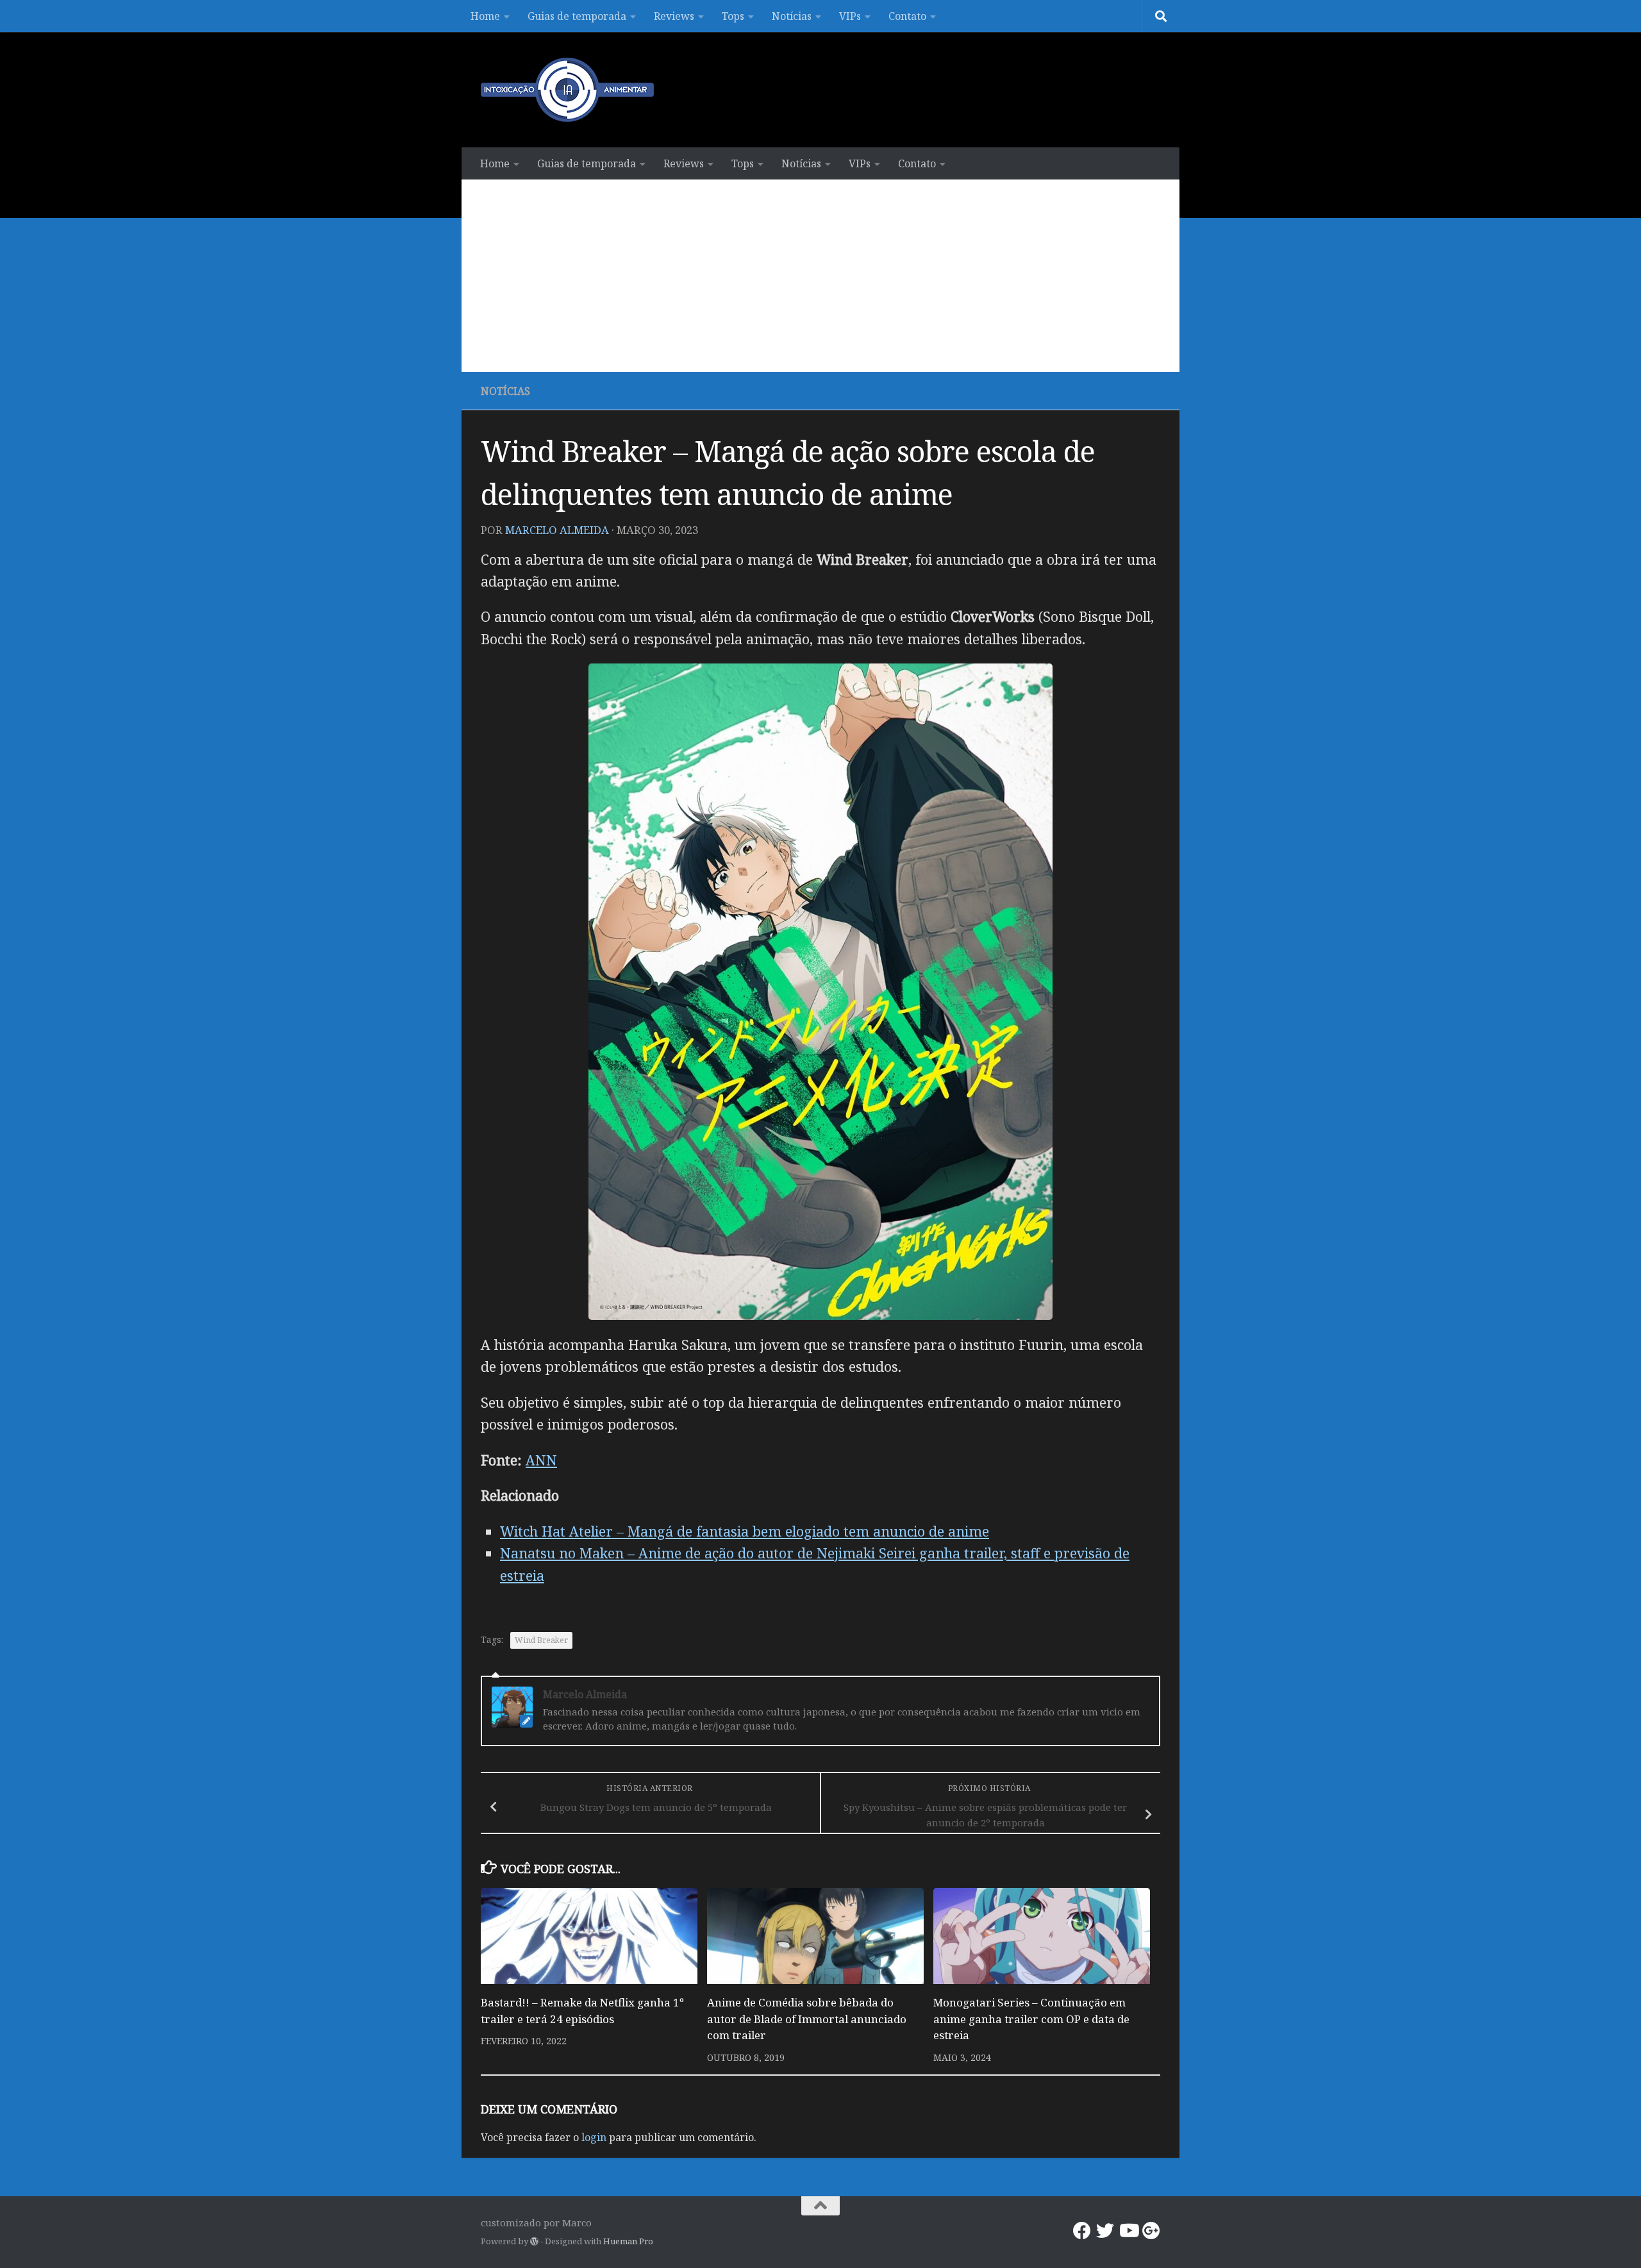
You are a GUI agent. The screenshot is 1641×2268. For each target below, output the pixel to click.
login (594, 2137)
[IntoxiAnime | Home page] (567, 90)
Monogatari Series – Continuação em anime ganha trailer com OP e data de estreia (1031, 2019)
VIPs (850, 16)
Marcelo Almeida (557, 530)
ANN (541, 1460)
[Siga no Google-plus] (1151, 2231)
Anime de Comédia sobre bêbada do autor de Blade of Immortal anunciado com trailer (807, 2019)
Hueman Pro (628, 2241)
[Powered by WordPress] (534, 2241)
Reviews (674, 16)
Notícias (792, 16)
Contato (907, 16)
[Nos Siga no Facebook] (1082, 2231)
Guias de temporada (577, 16)
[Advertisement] (820, 276)
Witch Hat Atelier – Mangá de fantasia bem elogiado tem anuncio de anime (745, 1531)
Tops (733, 16)
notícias (505, 391)
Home (485, 16)
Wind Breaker (541, 1640)
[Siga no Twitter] (1105, 2231)
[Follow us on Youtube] (1128, 2231)
